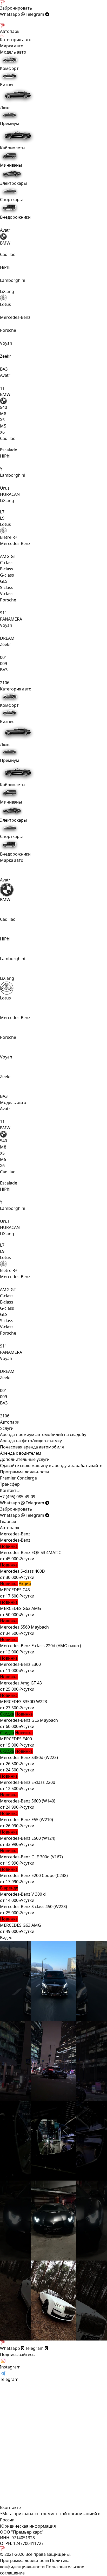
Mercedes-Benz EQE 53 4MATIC (31, 1552)
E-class (7, 569)
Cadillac (8, 919)
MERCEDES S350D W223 (24, 1702)
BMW (5, 243)
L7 (2, 512)
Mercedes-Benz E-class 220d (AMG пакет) (41, 1646)
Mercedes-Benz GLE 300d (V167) (31, 1857)
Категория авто (16, 689)
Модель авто (13, 1102)
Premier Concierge (18, 1478)
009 (4, 664)
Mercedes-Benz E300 (20, 1664)
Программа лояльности (24, 1472)
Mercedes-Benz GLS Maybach (29, 1720)
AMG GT (8, 556)
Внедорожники (15, 217)
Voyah (6, 343)
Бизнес (7, 85)
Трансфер (10, 1484)
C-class (7, 563)
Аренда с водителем (21, 1453)
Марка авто (12, 860)
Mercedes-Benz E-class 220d (28, 1782)
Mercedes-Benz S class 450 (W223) (34, 1907)
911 (4, 613)
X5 (2, 420)
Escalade (9, 450)
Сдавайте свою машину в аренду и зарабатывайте (51, 1466)
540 (4, 407)
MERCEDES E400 (16, 1739)
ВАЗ (4, 369)
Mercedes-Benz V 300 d (23, 1894)
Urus (5, 488)
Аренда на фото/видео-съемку (31, 1441)
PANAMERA (11, 619)
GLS (4, 581)
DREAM (7, 638)
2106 (5, 683)
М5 (3, 426)
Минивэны (11, 165)
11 (2, 388)
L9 (2, 518)
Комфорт (9, 68)
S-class (7, 587)
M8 (3, 414)
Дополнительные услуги (25, 1459)
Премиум (9, 123)
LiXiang (7, 978)
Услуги (7, 1428)
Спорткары (11, 200)
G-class (7, 575)
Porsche (8, 330)
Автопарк (10, 1422)
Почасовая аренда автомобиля (32, 1447)
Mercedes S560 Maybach (24, 1627)
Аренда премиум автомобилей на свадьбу (43, 1434)
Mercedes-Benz (15, 317)
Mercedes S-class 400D (22, 1571)
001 (4, 657)
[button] (18, 1497)
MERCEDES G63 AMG (21, 1608)
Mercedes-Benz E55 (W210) (26, 1820)
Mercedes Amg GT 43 (21, 1683)
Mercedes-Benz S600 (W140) (28, 1801)
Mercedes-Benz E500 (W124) (28, 1838)
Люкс (5, 108)
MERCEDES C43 (15, 1590)
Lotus (5, 304)
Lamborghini (13, 280)
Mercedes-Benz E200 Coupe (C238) (34, 1875)
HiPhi (5, 267)
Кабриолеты (13, 148)
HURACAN (10, 494)
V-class (7, 594)
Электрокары (13, 183)
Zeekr (6, 356)
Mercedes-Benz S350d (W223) (29, 1757)
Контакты (10, 1490)
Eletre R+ (9, 537)
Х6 (2, 432)
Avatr (5, 230)
